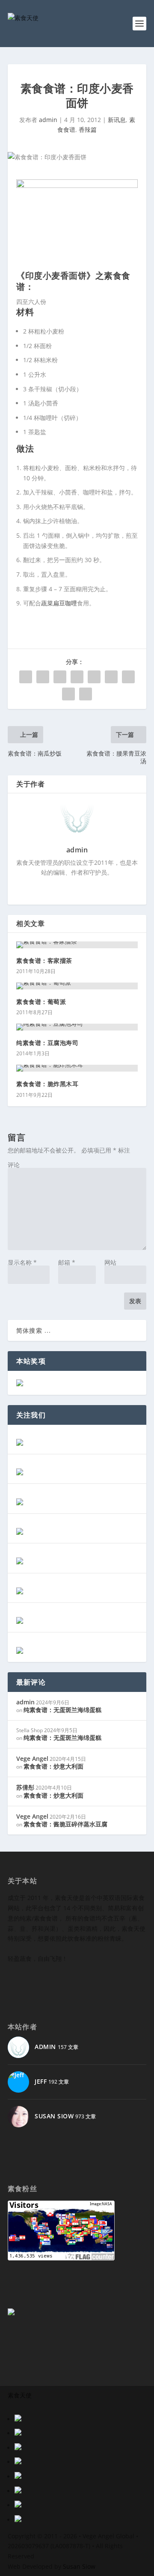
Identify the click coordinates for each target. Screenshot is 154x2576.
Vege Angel (32, 1759)
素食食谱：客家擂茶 (44, 960)
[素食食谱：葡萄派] (77, 986)
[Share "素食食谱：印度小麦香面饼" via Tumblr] (77, 677)
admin (48, 120)
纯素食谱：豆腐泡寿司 (47, 1043)
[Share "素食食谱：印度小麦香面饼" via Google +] (60, 677)
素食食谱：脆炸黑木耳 (47, 1084)
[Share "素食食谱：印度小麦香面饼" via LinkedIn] (111, 677)
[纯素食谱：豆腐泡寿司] (77, 1027)
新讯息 (117, 120)
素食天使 (20, 2395)
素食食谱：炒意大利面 (53, 1766)
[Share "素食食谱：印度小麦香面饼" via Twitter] (43, 677)
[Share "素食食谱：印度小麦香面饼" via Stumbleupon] (68, 694)
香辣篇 (88, 130)
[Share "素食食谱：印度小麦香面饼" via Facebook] (26, 677)
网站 (110, 1262)
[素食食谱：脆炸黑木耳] (77, 1068)
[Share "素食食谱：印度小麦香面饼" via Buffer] (128, 677)
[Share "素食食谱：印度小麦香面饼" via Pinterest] (94, 677)
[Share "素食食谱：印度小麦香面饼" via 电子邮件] (86, 694)
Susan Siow (79, 2566)
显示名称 (22, 1262)
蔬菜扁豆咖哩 (59, 603)
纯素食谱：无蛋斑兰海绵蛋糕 (62, 1710)
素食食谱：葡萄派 (41, 1002)
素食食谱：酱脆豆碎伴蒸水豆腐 (65, 1824)
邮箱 (67, 1262)
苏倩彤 (25, 1787)
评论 (14, 1165)
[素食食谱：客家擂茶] (77, 945)
